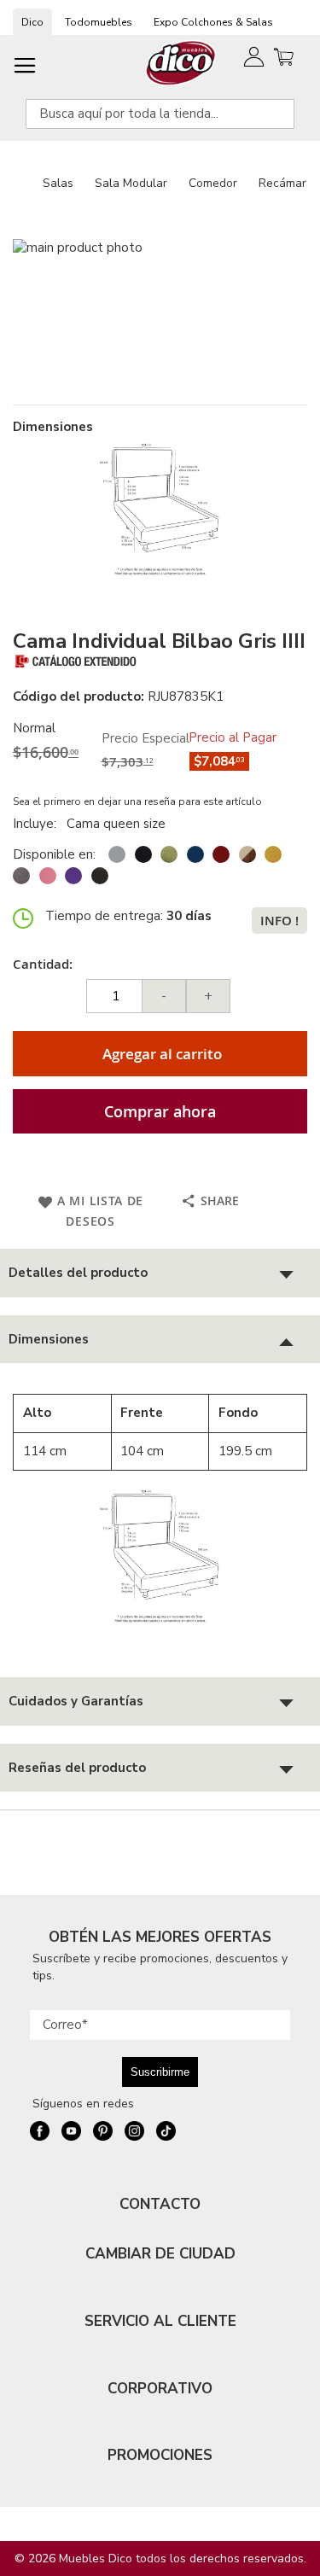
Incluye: (38, 824)
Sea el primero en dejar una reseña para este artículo (137, 801)
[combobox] (160, 114)
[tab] (160, 1273)
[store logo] (181, 63)
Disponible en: (54, 854)
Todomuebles (99, 22)
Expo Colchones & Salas (213, 22)
